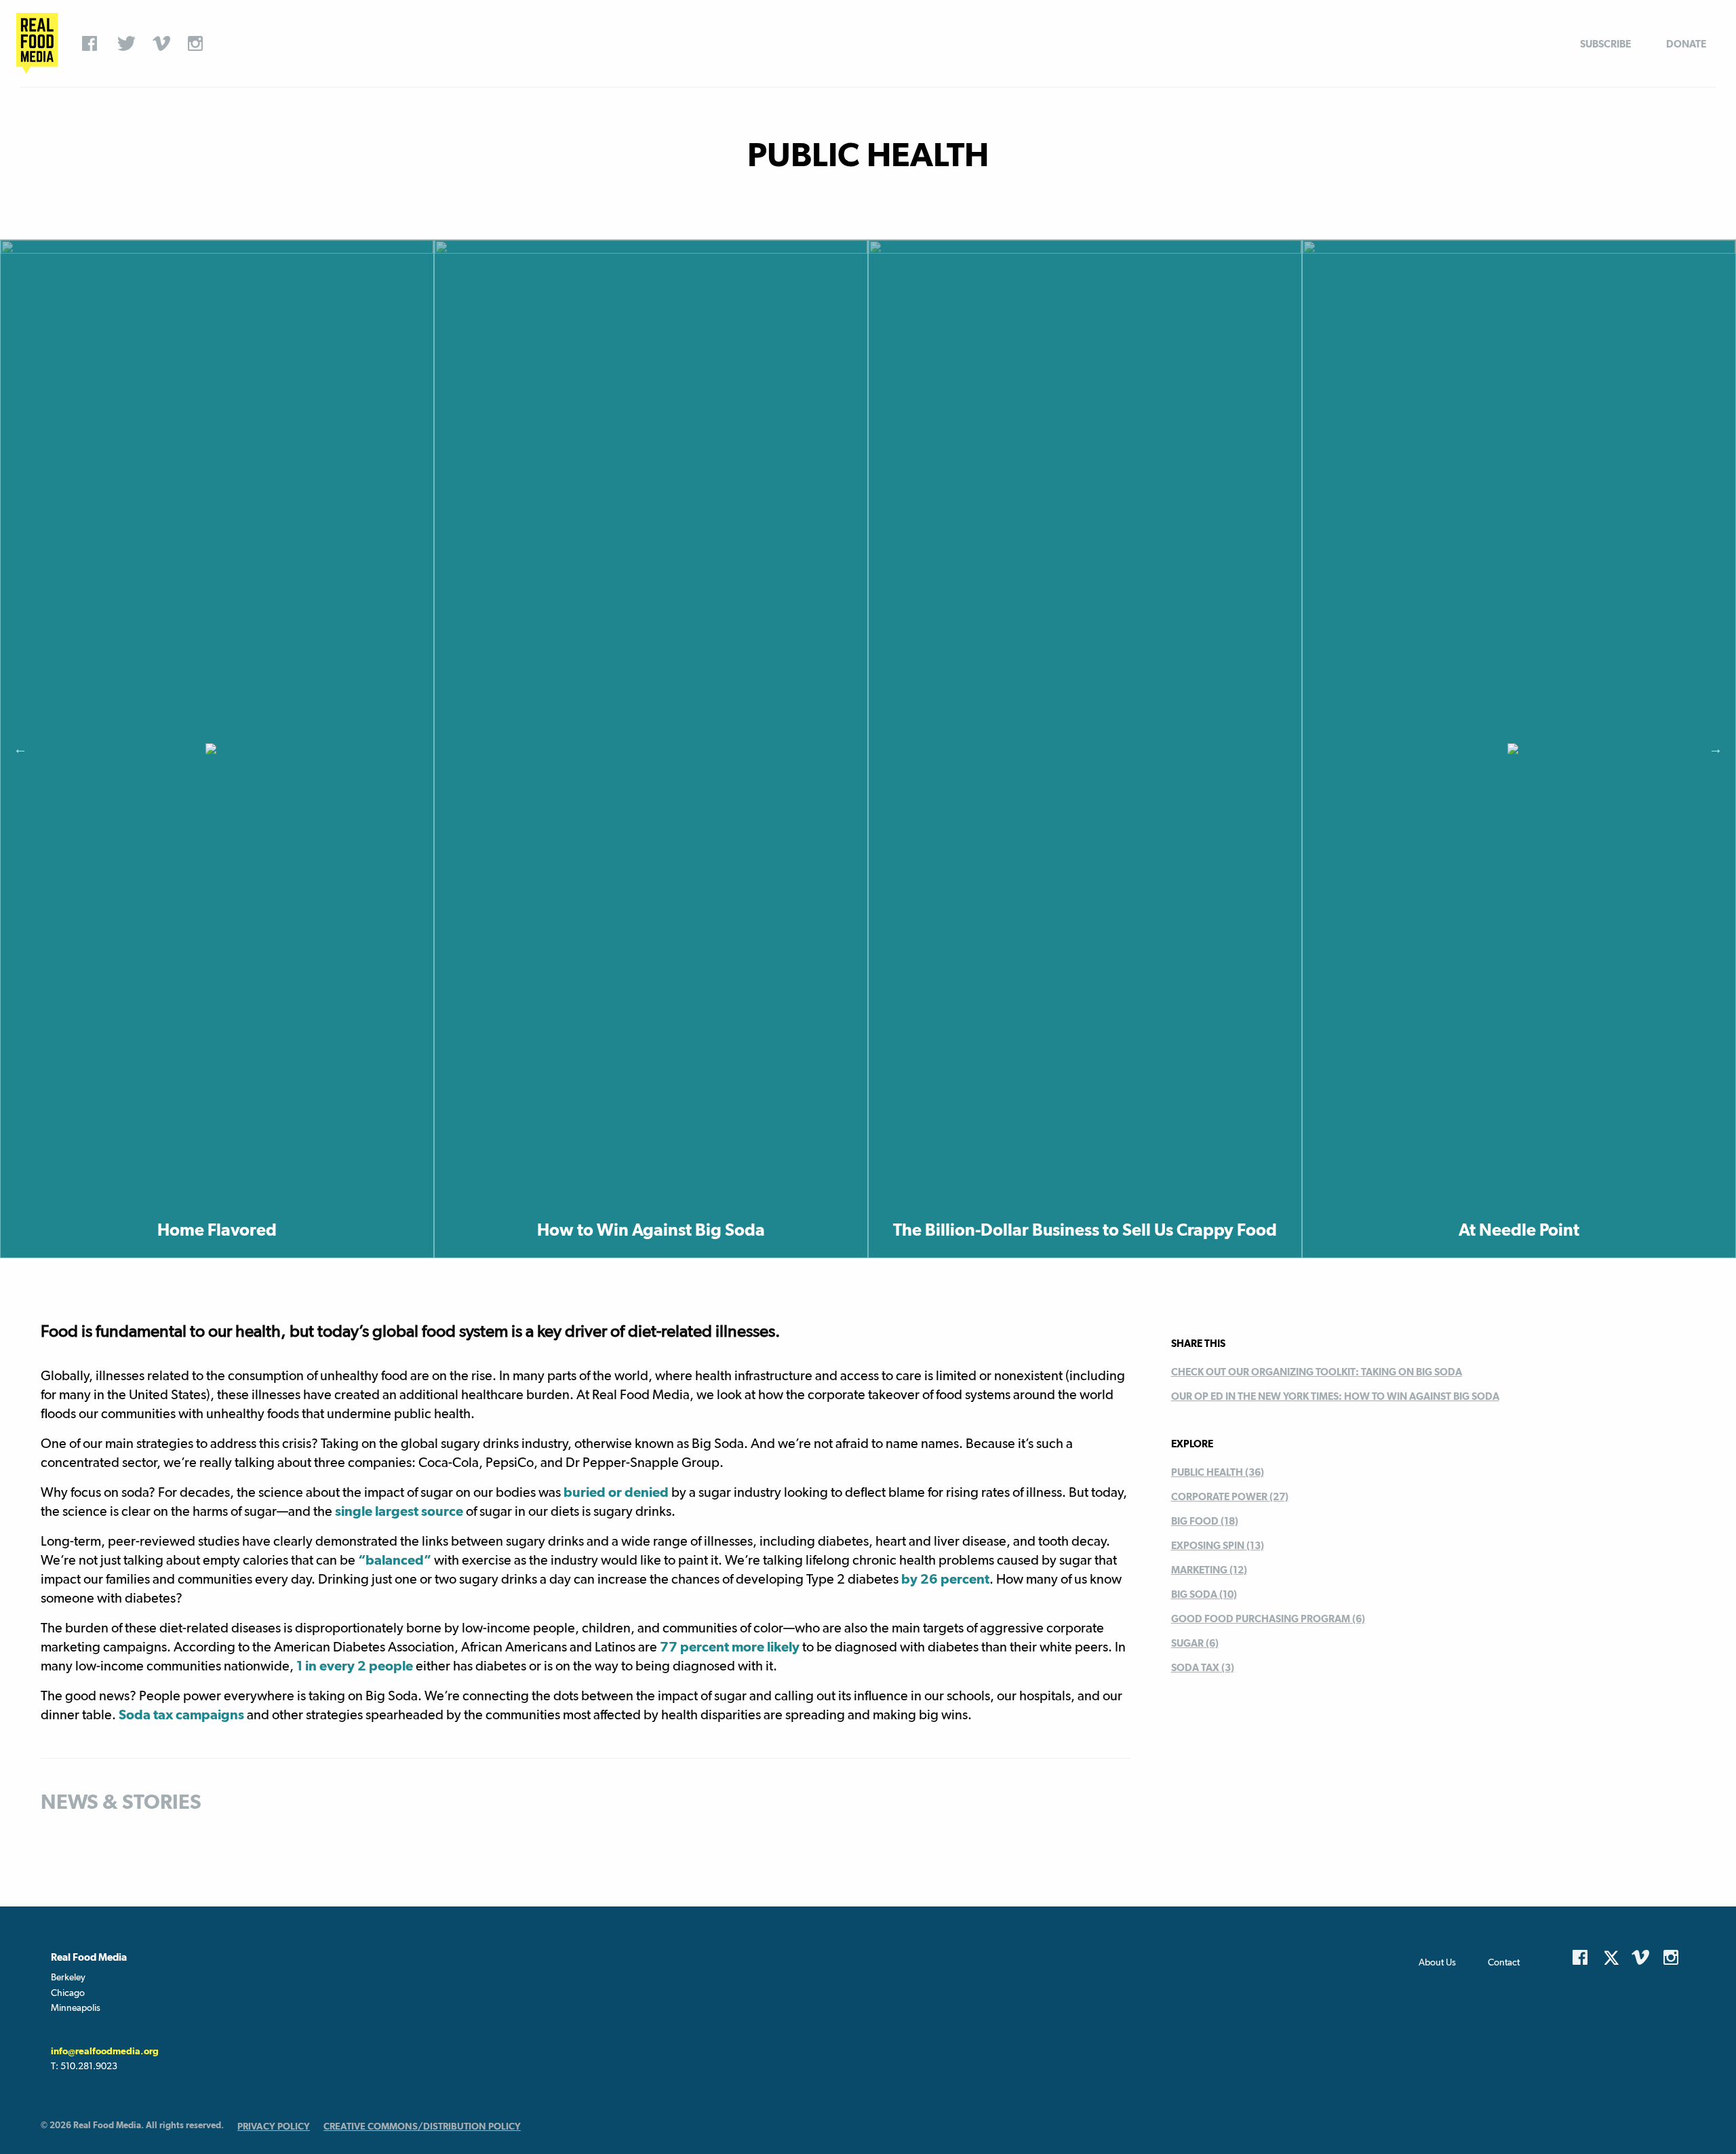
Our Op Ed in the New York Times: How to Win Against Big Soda (1335, 1396)
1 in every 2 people (355, 1666)
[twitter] (128, 43)
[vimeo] (163, 43)
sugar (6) (1195, 1643)
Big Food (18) (1205, 1521)
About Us (1437, 1962)
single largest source (399, 1511)
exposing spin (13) (1218, 1545)
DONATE (1686, 44)
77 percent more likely (730, 1647)
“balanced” (393, 1560)
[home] (37, 43)
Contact (1504, 1962)
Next (1716, 749)
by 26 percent (945, 1579)
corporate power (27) (1230, 1496)
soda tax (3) (1203, 1667)
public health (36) (1218, 1472)
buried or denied (616, 1492)
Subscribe (1605, 44)
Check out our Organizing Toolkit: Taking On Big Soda (1317, 1372)
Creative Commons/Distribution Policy (422, 2126)
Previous (20, 749)
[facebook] (93, 43)
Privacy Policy (274, 2126)
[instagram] (199, 43)
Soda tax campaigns (180, 1715)
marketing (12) (1209, 1570)
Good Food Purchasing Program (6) (1268, 1619)
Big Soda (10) (1204, 1594)
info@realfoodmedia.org (105, 2051)
